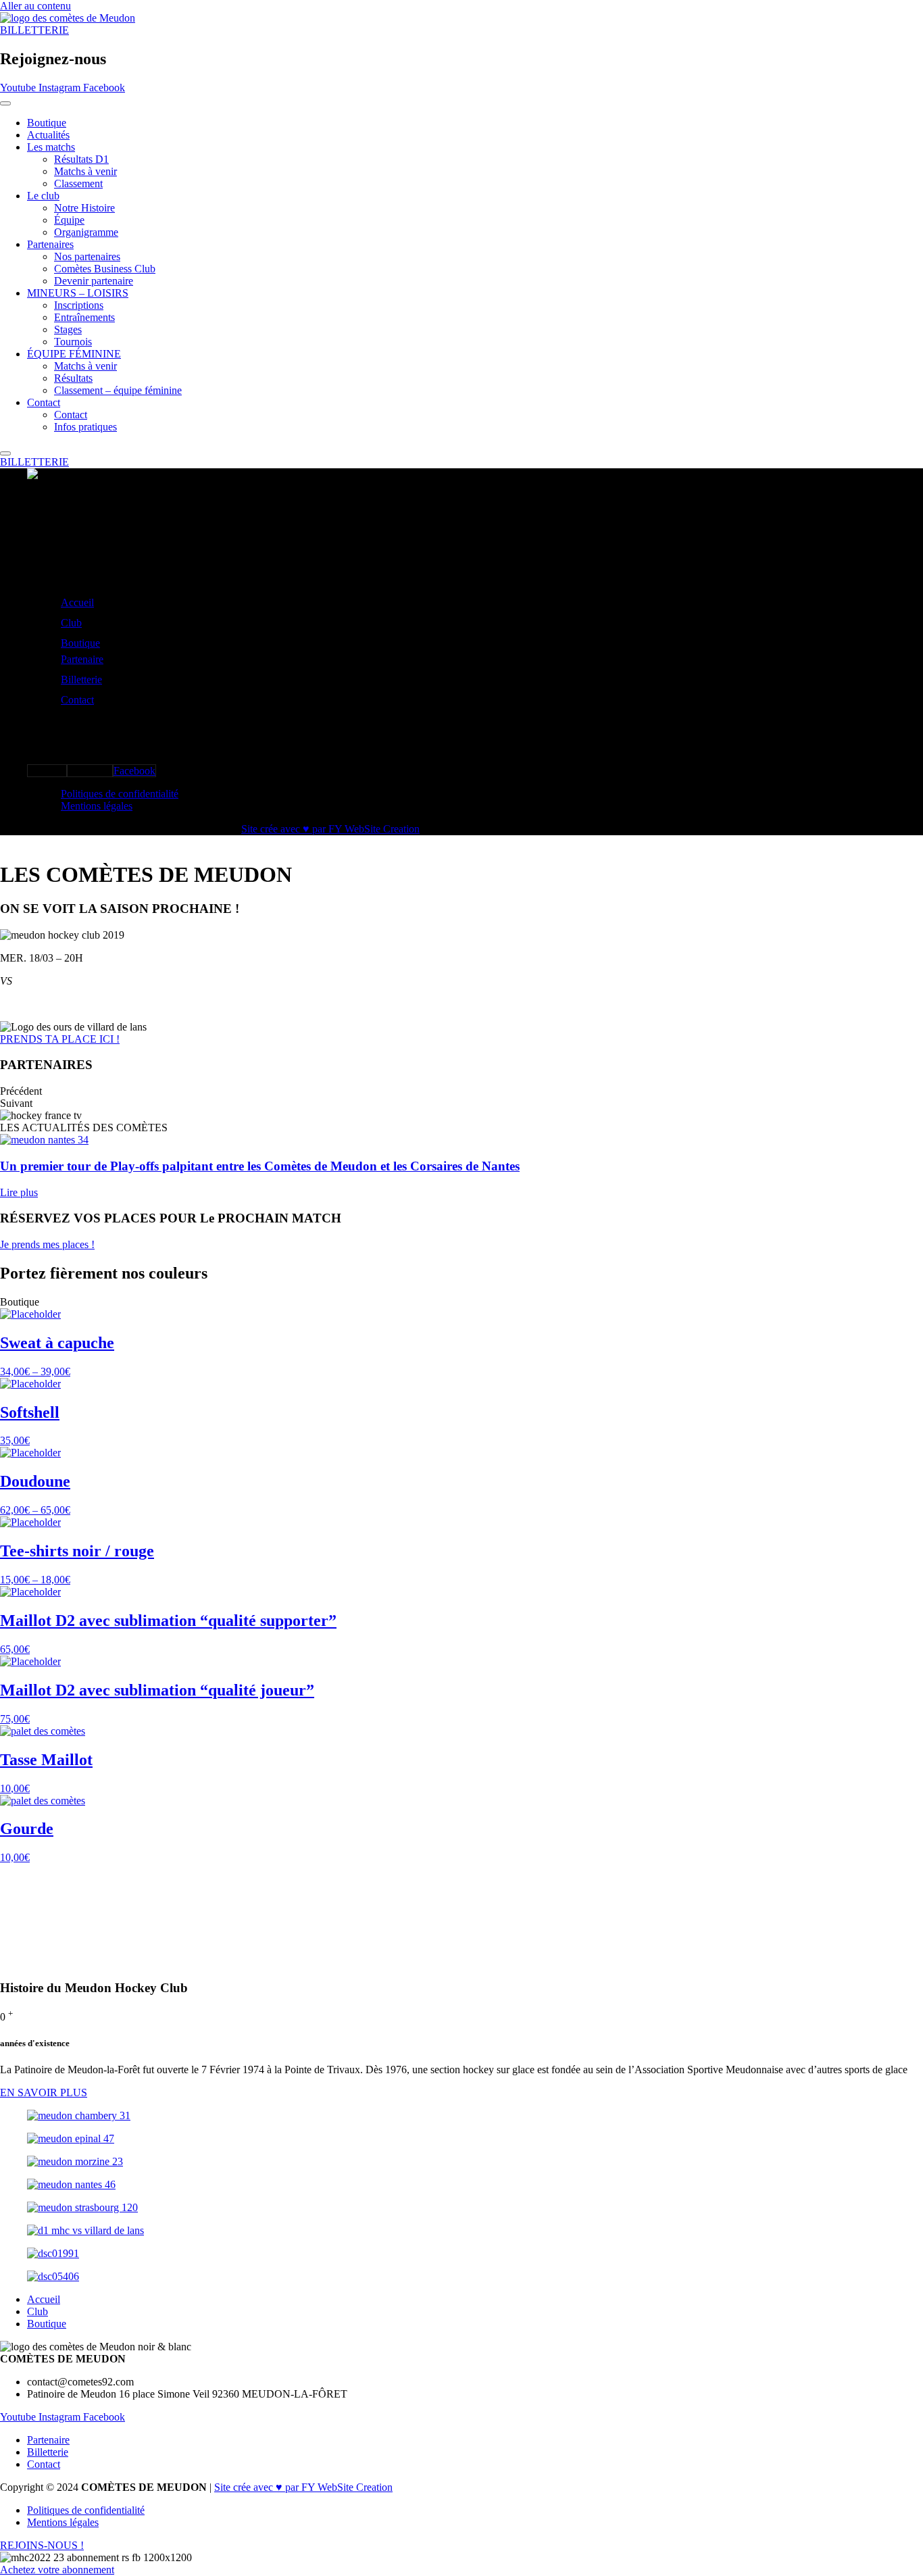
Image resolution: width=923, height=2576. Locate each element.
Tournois (73, 342)
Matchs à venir (85, 171)
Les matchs (51, 147)
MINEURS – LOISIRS (78, 293)
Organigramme (86, 232)
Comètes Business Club (105, 269)
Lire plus (19, 1192)
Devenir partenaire (94, 281)
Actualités (48, 135)
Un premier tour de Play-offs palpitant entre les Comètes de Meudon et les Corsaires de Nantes (260, 1166)
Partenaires (50, 244)
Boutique (47, 123)
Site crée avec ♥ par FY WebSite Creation (330, 829)
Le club (43, 196)
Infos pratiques (85, 427)
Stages (68, 329)
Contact (44, 402)
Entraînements (84, 317)
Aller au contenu (35, 6)
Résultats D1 (81, 159)
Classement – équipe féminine (118, 390)
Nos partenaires (87, 256)
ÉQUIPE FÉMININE (74, 354)
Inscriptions (79, 305)
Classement (78, 183)
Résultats (73, 378)
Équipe (69, 220)
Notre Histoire (84, 208)
